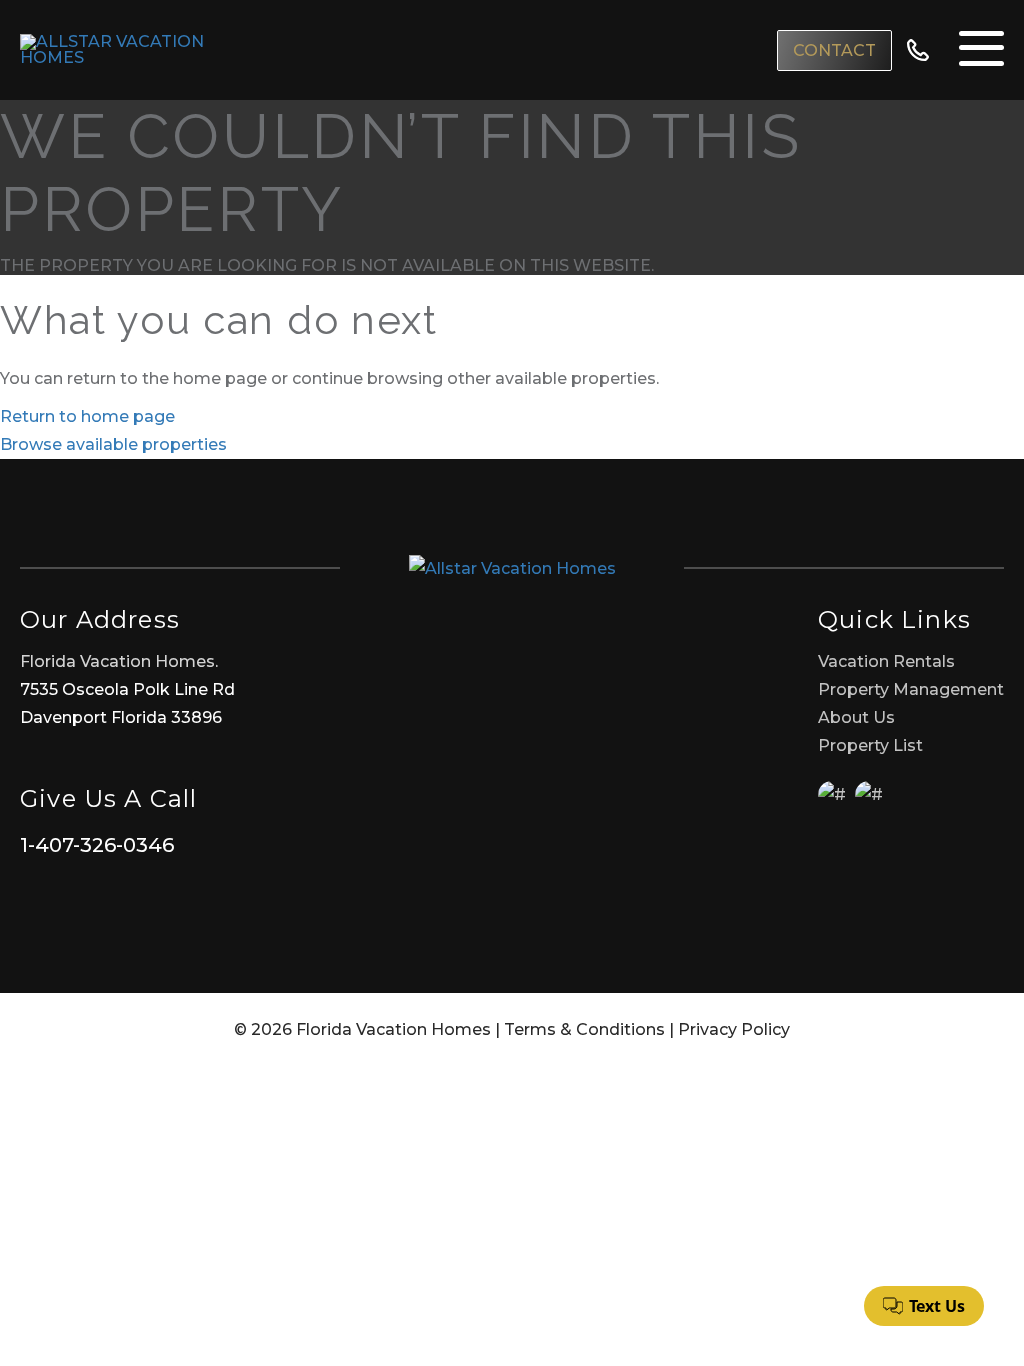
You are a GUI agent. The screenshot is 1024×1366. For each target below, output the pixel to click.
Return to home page (87, 416)
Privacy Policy (734, 1029)
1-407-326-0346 (97, 845)
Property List (870, 745)
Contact (834, 50)
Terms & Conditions (584, 1029)
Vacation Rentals (886, 661)
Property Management (911, 689)
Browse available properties (113, 444)
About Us (856, 717)
